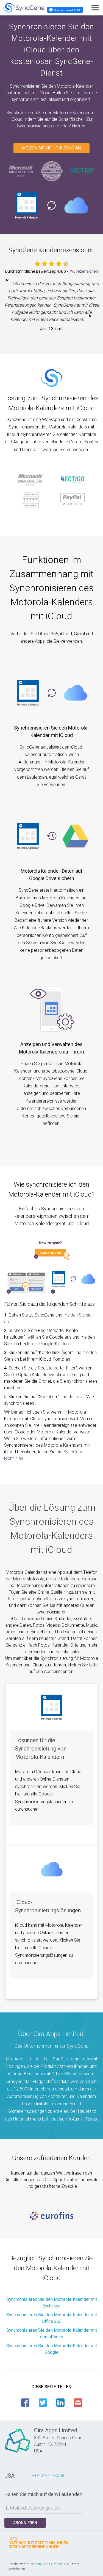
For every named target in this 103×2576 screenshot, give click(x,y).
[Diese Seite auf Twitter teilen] (43, 2403)
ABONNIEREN (25, 2523)
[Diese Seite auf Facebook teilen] (25, 2403)
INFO (13, 2539)
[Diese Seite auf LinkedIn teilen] (60, 2403)
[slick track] (51, 2216)
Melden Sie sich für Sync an (51, 148)
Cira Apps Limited (49, 2564)
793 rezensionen (83, 271)
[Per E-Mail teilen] (78, 2403)
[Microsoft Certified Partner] (21, 171)
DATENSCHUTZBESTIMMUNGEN (39, 2543)
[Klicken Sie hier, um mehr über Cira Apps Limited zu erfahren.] (18, 2452)
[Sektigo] (82, 171)
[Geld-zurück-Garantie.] (52, 171)
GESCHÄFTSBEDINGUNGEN (34, 2547)
